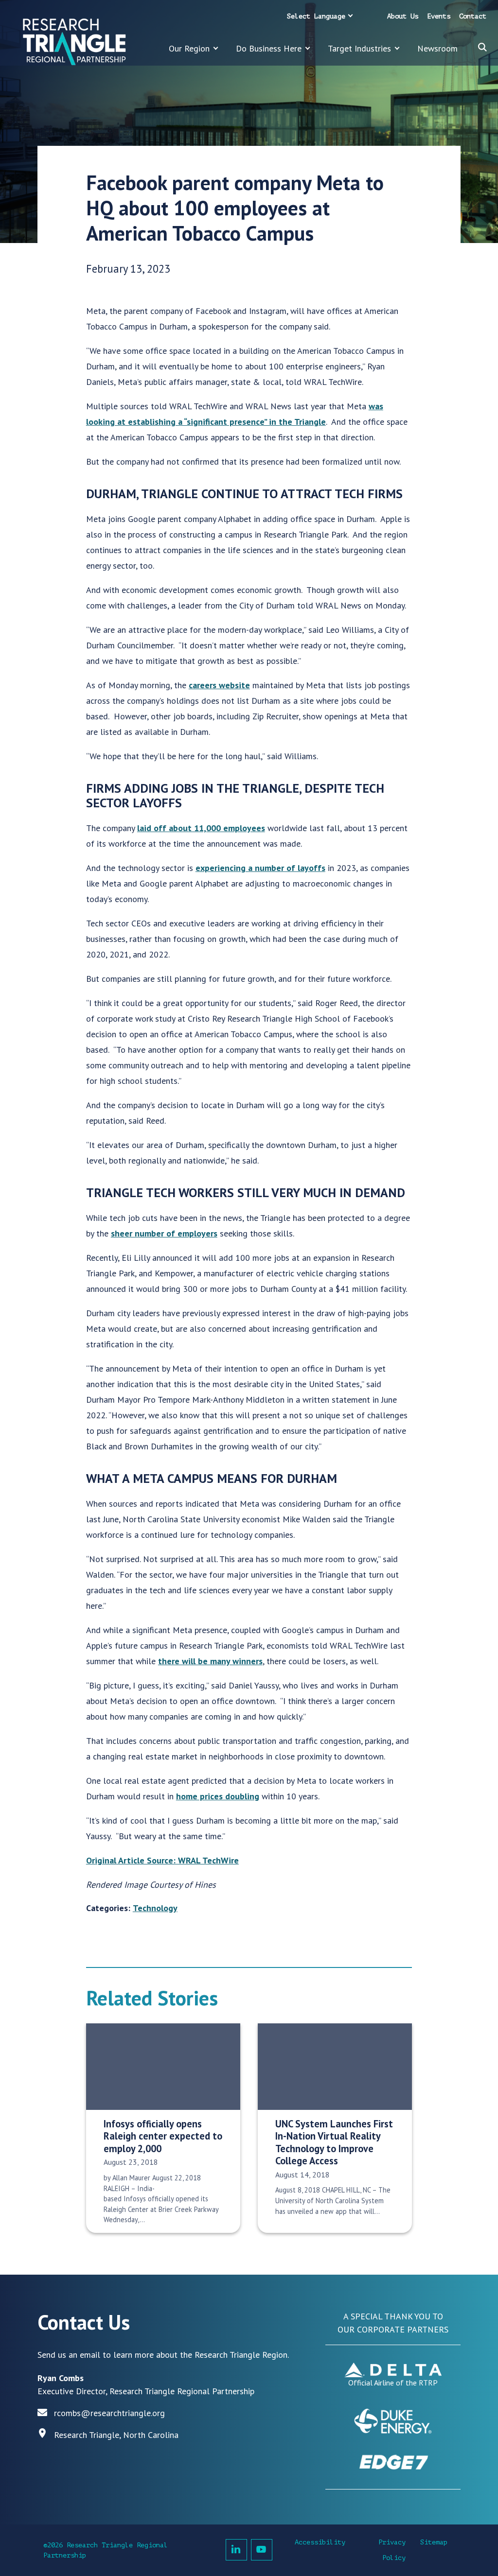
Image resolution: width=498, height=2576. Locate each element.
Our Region (189, 48)
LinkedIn (236, 2550)
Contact (473, 16)
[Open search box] (482, 47)
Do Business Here (269, 48)
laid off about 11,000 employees (201, 828)
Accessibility (320, 2542)
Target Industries (359, 48)
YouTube (262, 2550)
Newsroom (437, 48)
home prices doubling (218, 1796)
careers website (219, 685)
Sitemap (434, 2542)
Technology (155, 1908)
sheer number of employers (164, 1233)
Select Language (316, 16)
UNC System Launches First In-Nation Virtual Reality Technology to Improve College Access (334, 2142)
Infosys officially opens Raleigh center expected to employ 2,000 (163, 2136)
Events (439, 16)
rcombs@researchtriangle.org (109, 2413)
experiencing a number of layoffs (260, 868)
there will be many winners (210, 1661)
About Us (403, 16)
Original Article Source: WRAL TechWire (162, 1860)
